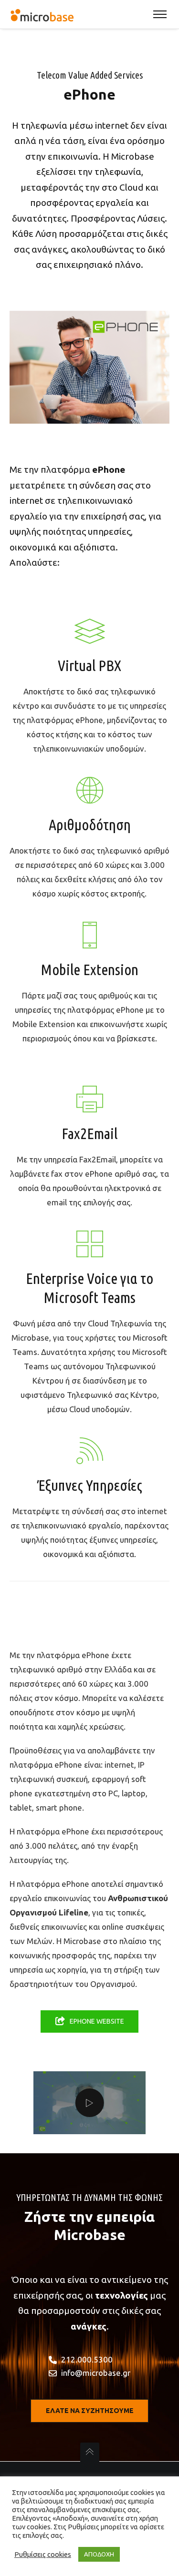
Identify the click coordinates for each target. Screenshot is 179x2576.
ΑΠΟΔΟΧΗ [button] (99, 2554)
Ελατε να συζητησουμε (90, 2411)
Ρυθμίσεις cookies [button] (43, 2554)
